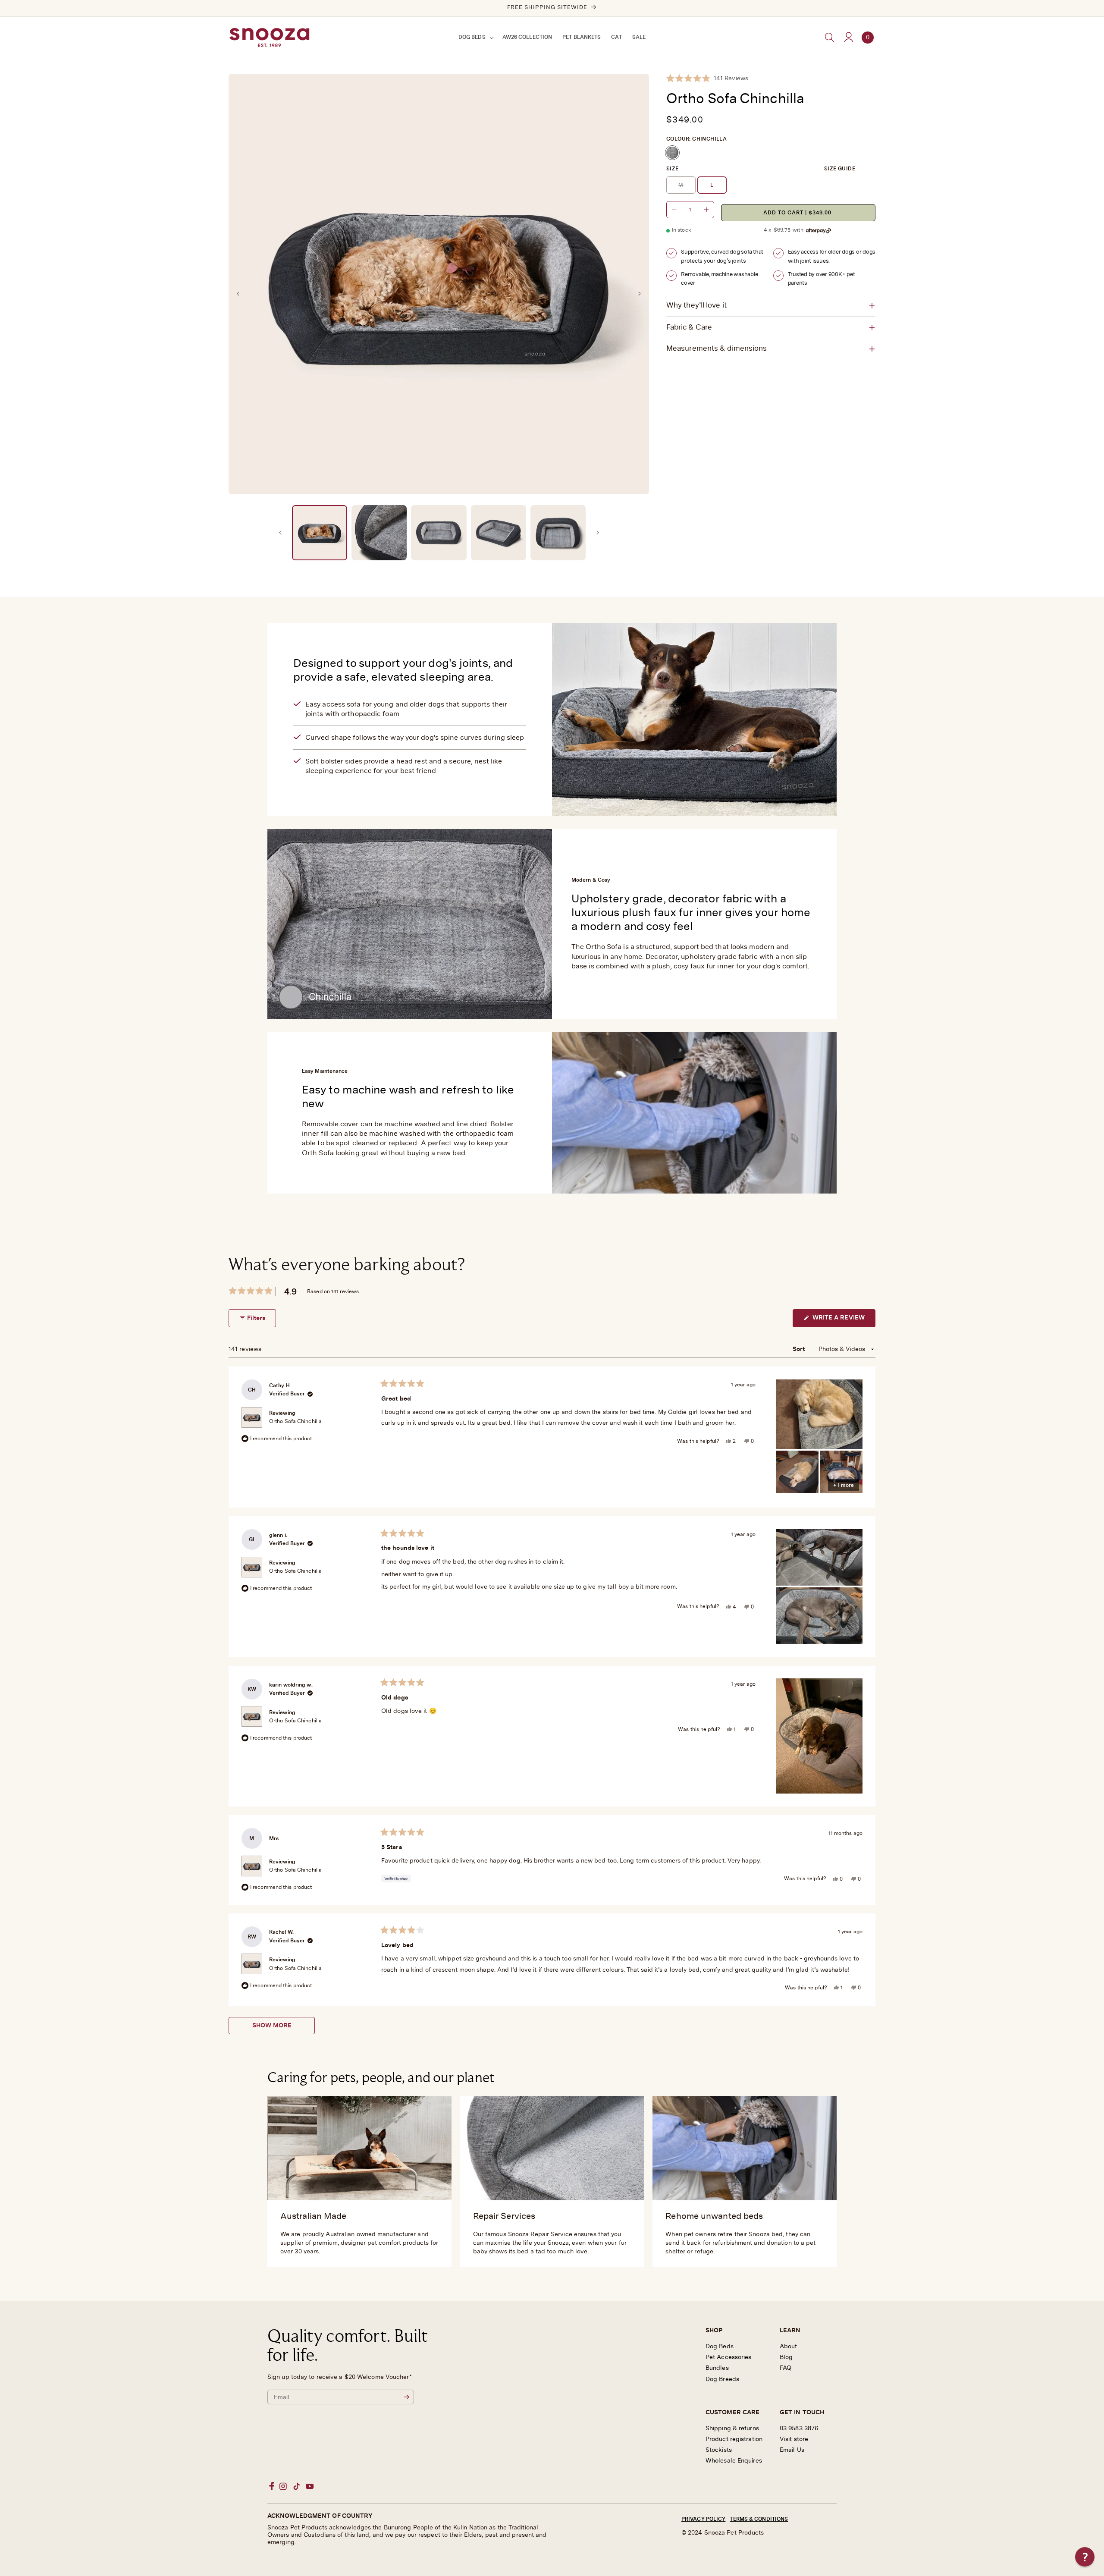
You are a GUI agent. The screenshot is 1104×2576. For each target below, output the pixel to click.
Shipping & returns (732, 2428)
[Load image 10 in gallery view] (439, 533)
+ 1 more (844, 1485)
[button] (475, 38)
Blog (786, 2357)
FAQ (786, 2368)
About (789, 2347)
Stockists (719, 2450)
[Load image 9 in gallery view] (379, 533)
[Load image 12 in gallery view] (558, 533)
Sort (800, 1349)
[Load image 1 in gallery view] (320, 533)
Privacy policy (703, 2519)
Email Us (792, 2450)
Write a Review (843, 1321)
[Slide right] (640, 294)
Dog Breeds (722, 2379)
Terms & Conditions (759, 2519)
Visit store (794, 2439)
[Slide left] (238, 294)
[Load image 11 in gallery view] (499, 533)
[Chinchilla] (672, 153)
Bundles (717, 2368)
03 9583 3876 (799, 2428)
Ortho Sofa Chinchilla (295, 1421)
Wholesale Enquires (734, 2461)
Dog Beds (720, 2347)
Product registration (734, 2439)
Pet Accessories (729, 2357)
